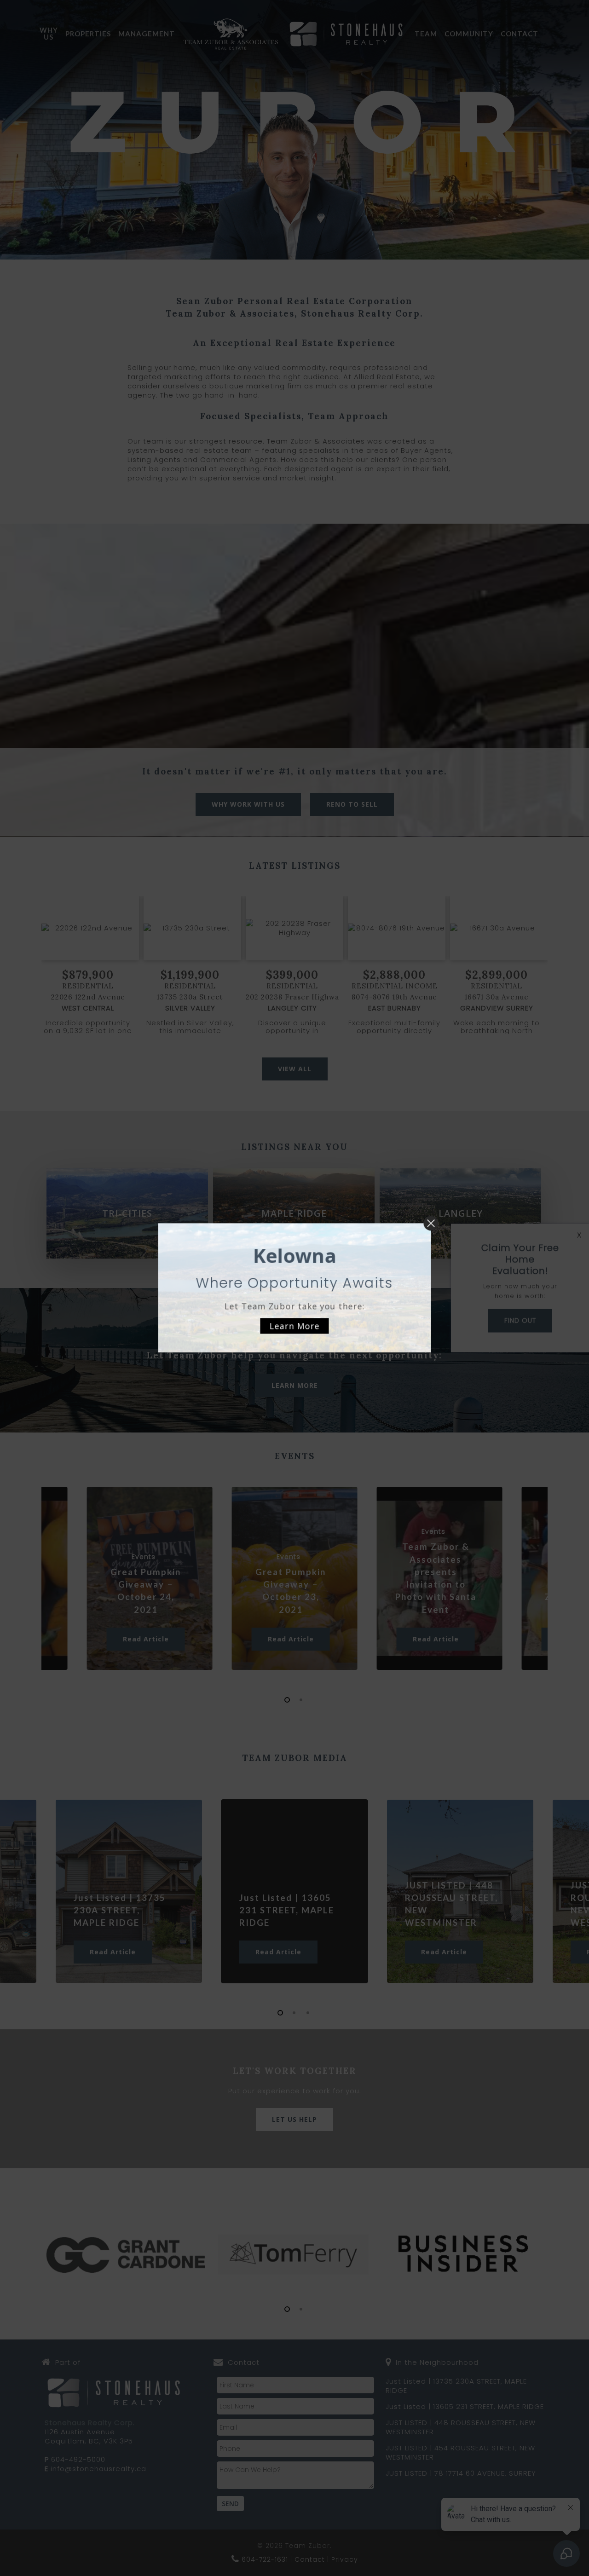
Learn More (295, 1326)
